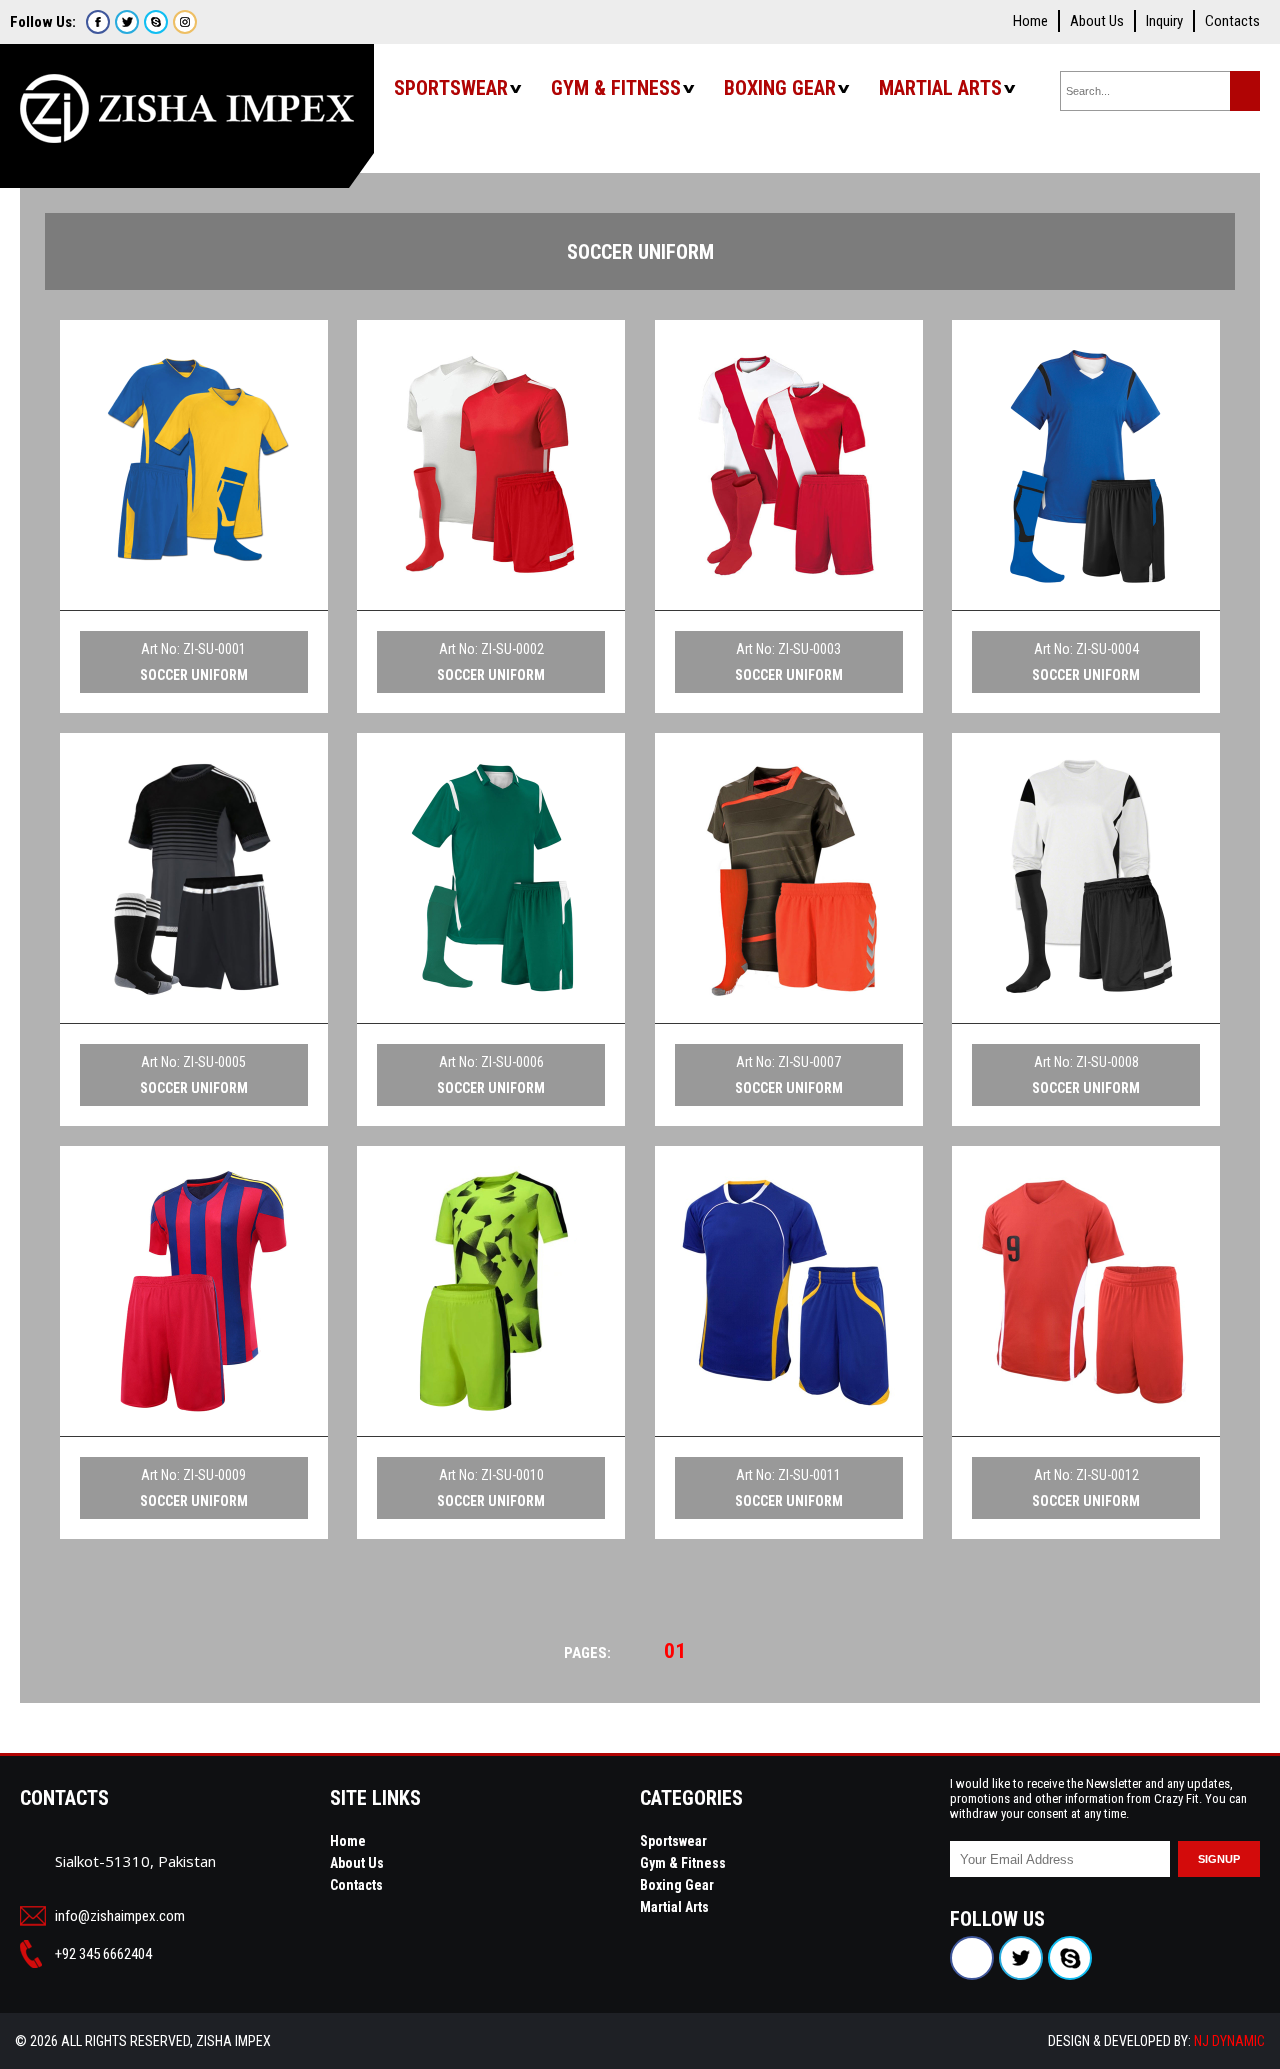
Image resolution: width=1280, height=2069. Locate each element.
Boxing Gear (780, 88)
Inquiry (1164, 21)
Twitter (127, 22)
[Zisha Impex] (187, 98)
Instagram (185, 22)
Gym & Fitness (616, 88)
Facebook (98, 22)
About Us (1097, 21)
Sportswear (451, 88)
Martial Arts (940, 88)
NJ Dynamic (1229, 2041)
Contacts (1232, 21)
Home (1030, 21)
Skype (156, 22)
